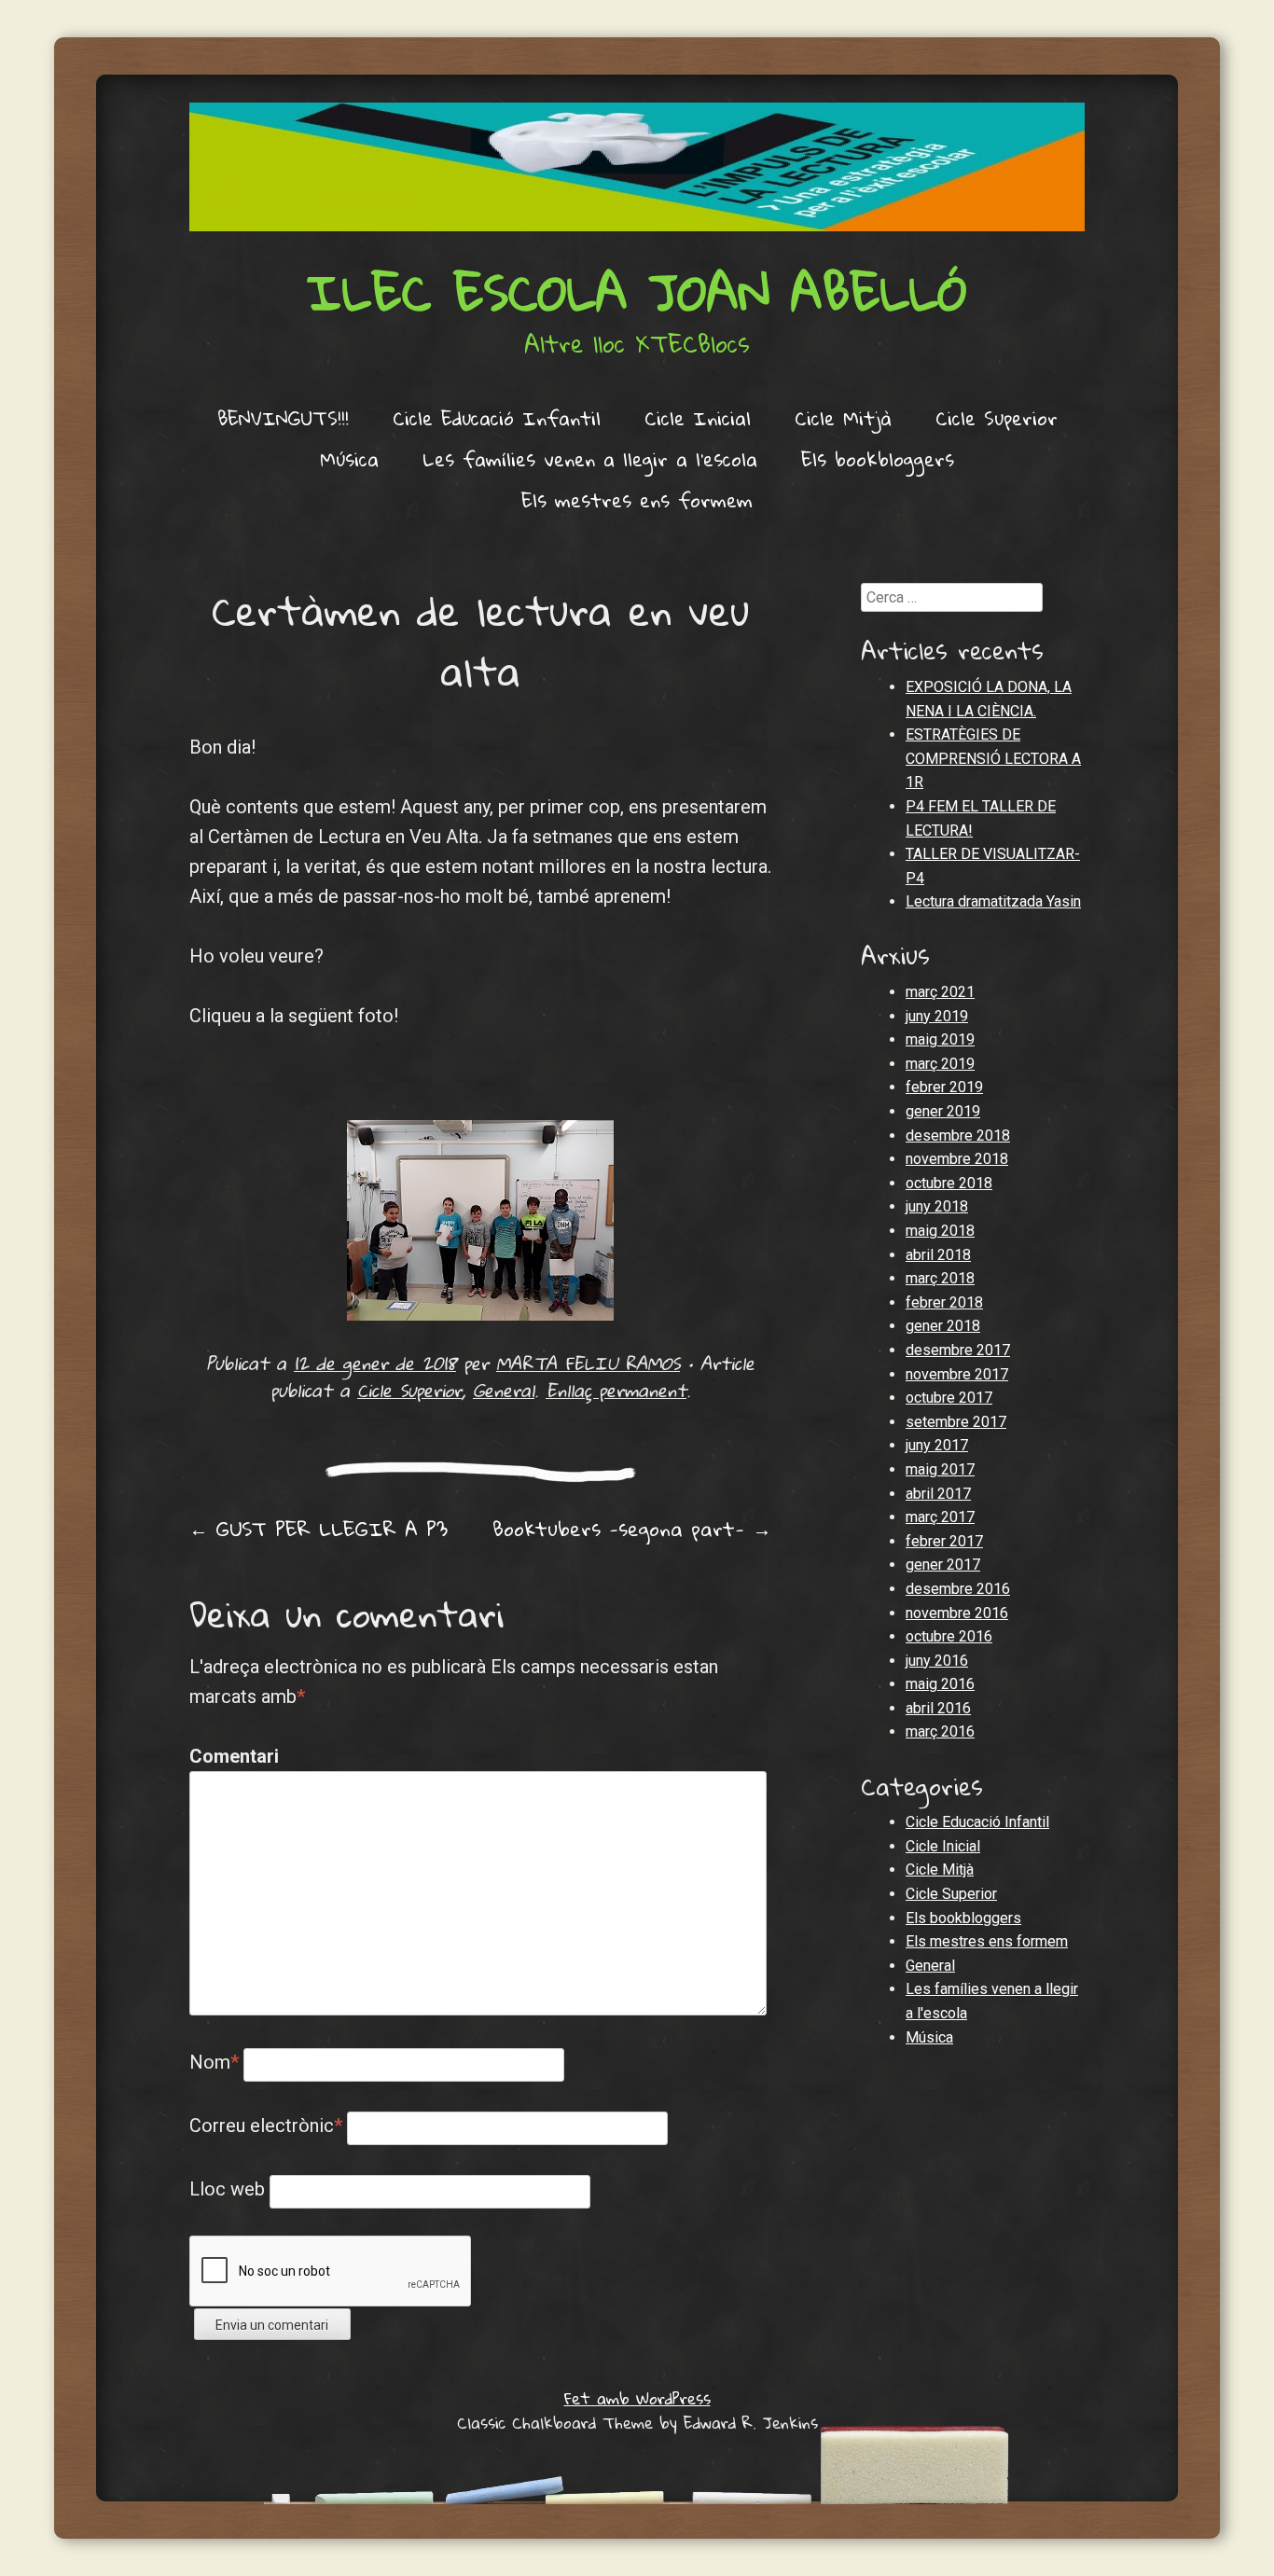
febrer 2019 (944, 1087)
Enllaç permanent (616, 1390)
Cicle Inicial (698, 418)
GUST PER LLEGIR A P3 (318, 1529)
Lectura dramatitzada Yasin (993, 901)
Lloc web (227, 2189)
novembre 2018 (957, 1159)
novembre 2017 (957, 1374)
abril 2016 (938, 1708)
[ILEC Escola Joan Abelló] (637, 167)
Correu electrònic (266, 2126)
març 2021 (940, 992)
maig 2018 (940, 1231)
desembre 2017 (958, 1350)
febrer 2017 (944, 1541)
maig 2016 (940, 1684)
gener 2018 (943, 1326)
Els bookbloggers (878, 459)
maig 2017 (940, 1469)
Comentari (229, 1756)
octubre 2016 (949, 1636)
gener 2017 (943, 1565)
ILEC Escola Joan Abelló (637, 291)
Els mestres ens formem (637, 500)
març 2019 (940, 1064)
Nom (214, 2062)
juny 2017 (937, 1445)
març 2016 (940, 1731)
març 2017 (940, 1517)
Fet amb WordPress (637, 2398)
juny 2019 (937, 1016)
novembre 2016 (957, 1613)
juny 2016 (937, 1661)
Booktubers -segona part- (632, 1529)
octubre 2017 (949, 1398)
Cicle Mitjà (843, 418)
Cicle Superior (997, 418)
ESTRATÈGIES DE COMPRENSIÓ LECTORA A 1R (993, 758)
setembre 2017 (956, 1422)
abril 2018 (938, 1255)
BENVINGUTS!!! (283, 418)
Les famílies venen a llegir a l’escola (590, 459)
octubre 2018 (949, 1183)
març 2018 (940, 1278)
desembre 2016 (958, 1589)
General (504, 1390)
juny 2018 (937, 1206)
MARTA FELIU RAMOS (588, 1363)
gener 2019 (943, 1111)
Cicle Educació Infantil (497, 418)
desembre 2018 (958, 1136)
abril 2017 (938, 1494)
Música (349, 459)
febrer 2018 (944, 1302)
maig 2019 (940, 1039)
